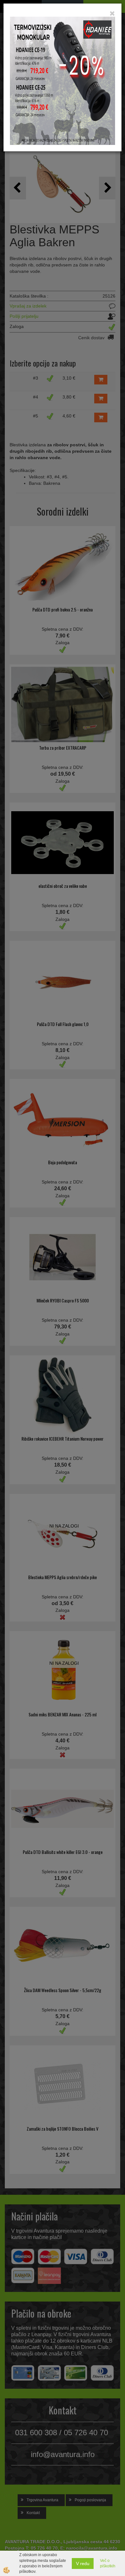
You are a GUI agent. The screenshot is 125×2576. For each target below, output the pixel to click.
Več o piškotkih (108, 2563)
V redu (83, 2563)
